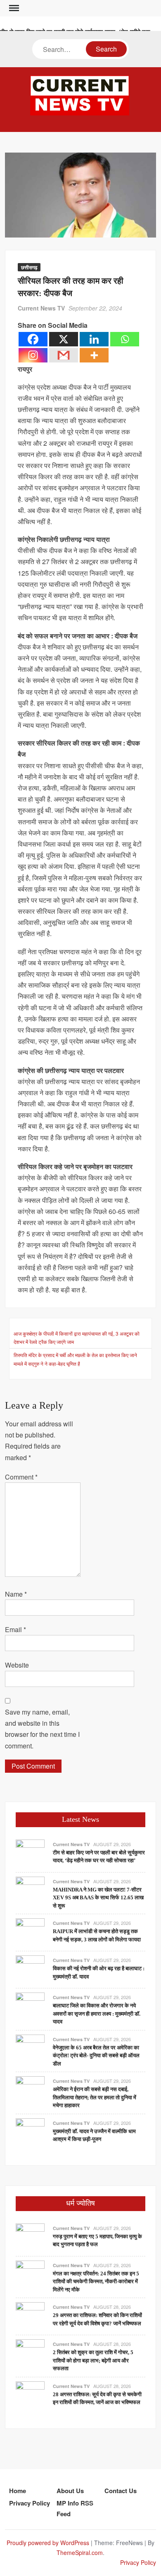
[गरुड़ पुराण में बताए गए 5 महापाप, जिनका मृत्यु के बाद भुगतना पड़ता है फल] (30, 2237)
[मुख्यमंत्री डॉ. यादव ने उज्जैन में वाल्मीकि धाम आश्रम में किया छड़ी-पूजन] (30, 2132)
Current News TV (41, 308)
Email (15, 1629)
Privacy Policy (30, 2503)
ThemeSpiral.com (80, 2552)
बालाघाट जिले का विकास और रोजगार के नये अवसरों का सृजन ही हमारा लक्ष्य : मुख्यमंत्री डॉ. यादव (97, 2014)
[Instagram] (33, 355)
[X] (64, 339)
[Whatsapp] (125, 339)
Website (17, 1665)
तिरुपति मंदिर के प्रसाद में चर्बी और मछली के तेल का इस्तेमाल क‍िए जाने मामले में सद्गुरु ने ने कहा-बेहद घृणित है (75, 1359)
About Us (70, 2491)
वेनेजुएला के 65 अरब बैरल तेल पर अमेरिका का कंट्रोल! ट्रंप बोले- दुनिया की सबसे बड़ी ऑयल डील (96, 2056)
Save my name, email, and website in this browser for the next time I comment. (42, 1729)
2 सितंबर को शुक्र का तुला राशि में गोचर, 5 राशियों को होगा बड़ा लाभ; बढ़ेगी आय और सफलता (93, 2360)
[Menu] (13, 8)
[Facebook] (33, 339)
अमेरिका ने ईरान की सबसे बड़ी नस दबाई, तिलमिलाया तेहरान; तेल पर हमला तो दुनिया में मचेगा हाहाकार (95, 2097)
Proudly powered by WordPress (48, 2543)
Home (18, 2491)
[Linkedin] (94, 339)
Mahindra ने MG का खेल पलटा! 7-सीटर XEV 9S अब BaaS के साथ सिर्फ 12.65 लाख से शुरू (98, 1898)
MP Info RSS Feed (75, 2508)
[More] (94, 355)
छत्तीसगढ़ (29, 267)
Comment (21, 1477)
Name (16, 1594)
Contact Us (121, 2491)
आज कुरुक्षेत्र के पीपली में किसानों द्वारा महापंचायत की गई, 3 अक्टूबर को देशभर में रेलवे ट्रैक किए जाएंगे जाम (77, 1337)
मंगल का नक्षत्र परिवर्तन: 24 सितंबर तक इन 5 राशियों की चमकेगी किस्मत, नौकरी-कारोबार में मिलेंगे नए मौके (96, 2282)
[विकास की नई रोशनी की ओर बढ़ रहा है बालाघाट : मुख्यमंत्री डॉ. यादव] (30, 1969)
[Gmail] (64, 355)
